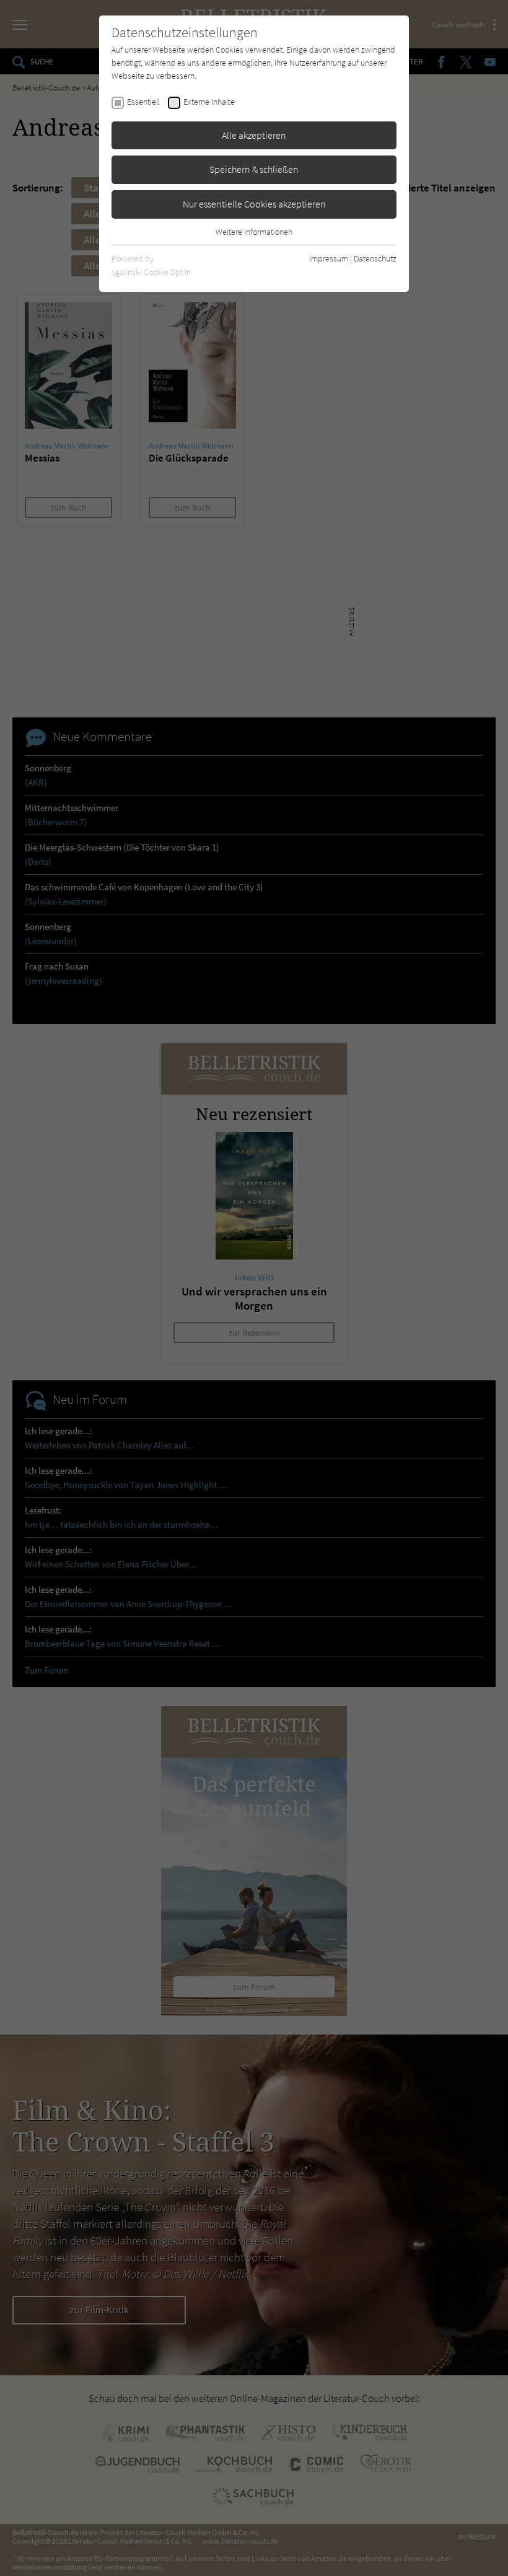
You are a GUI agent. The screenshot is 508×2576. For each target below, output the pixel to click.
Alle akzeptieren (254, 135)
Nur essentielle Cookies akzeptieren (254, 204)
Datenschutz (375, 258)
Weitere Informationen (254, 232)
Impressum (329, 258)
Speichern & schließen (254, 169)
